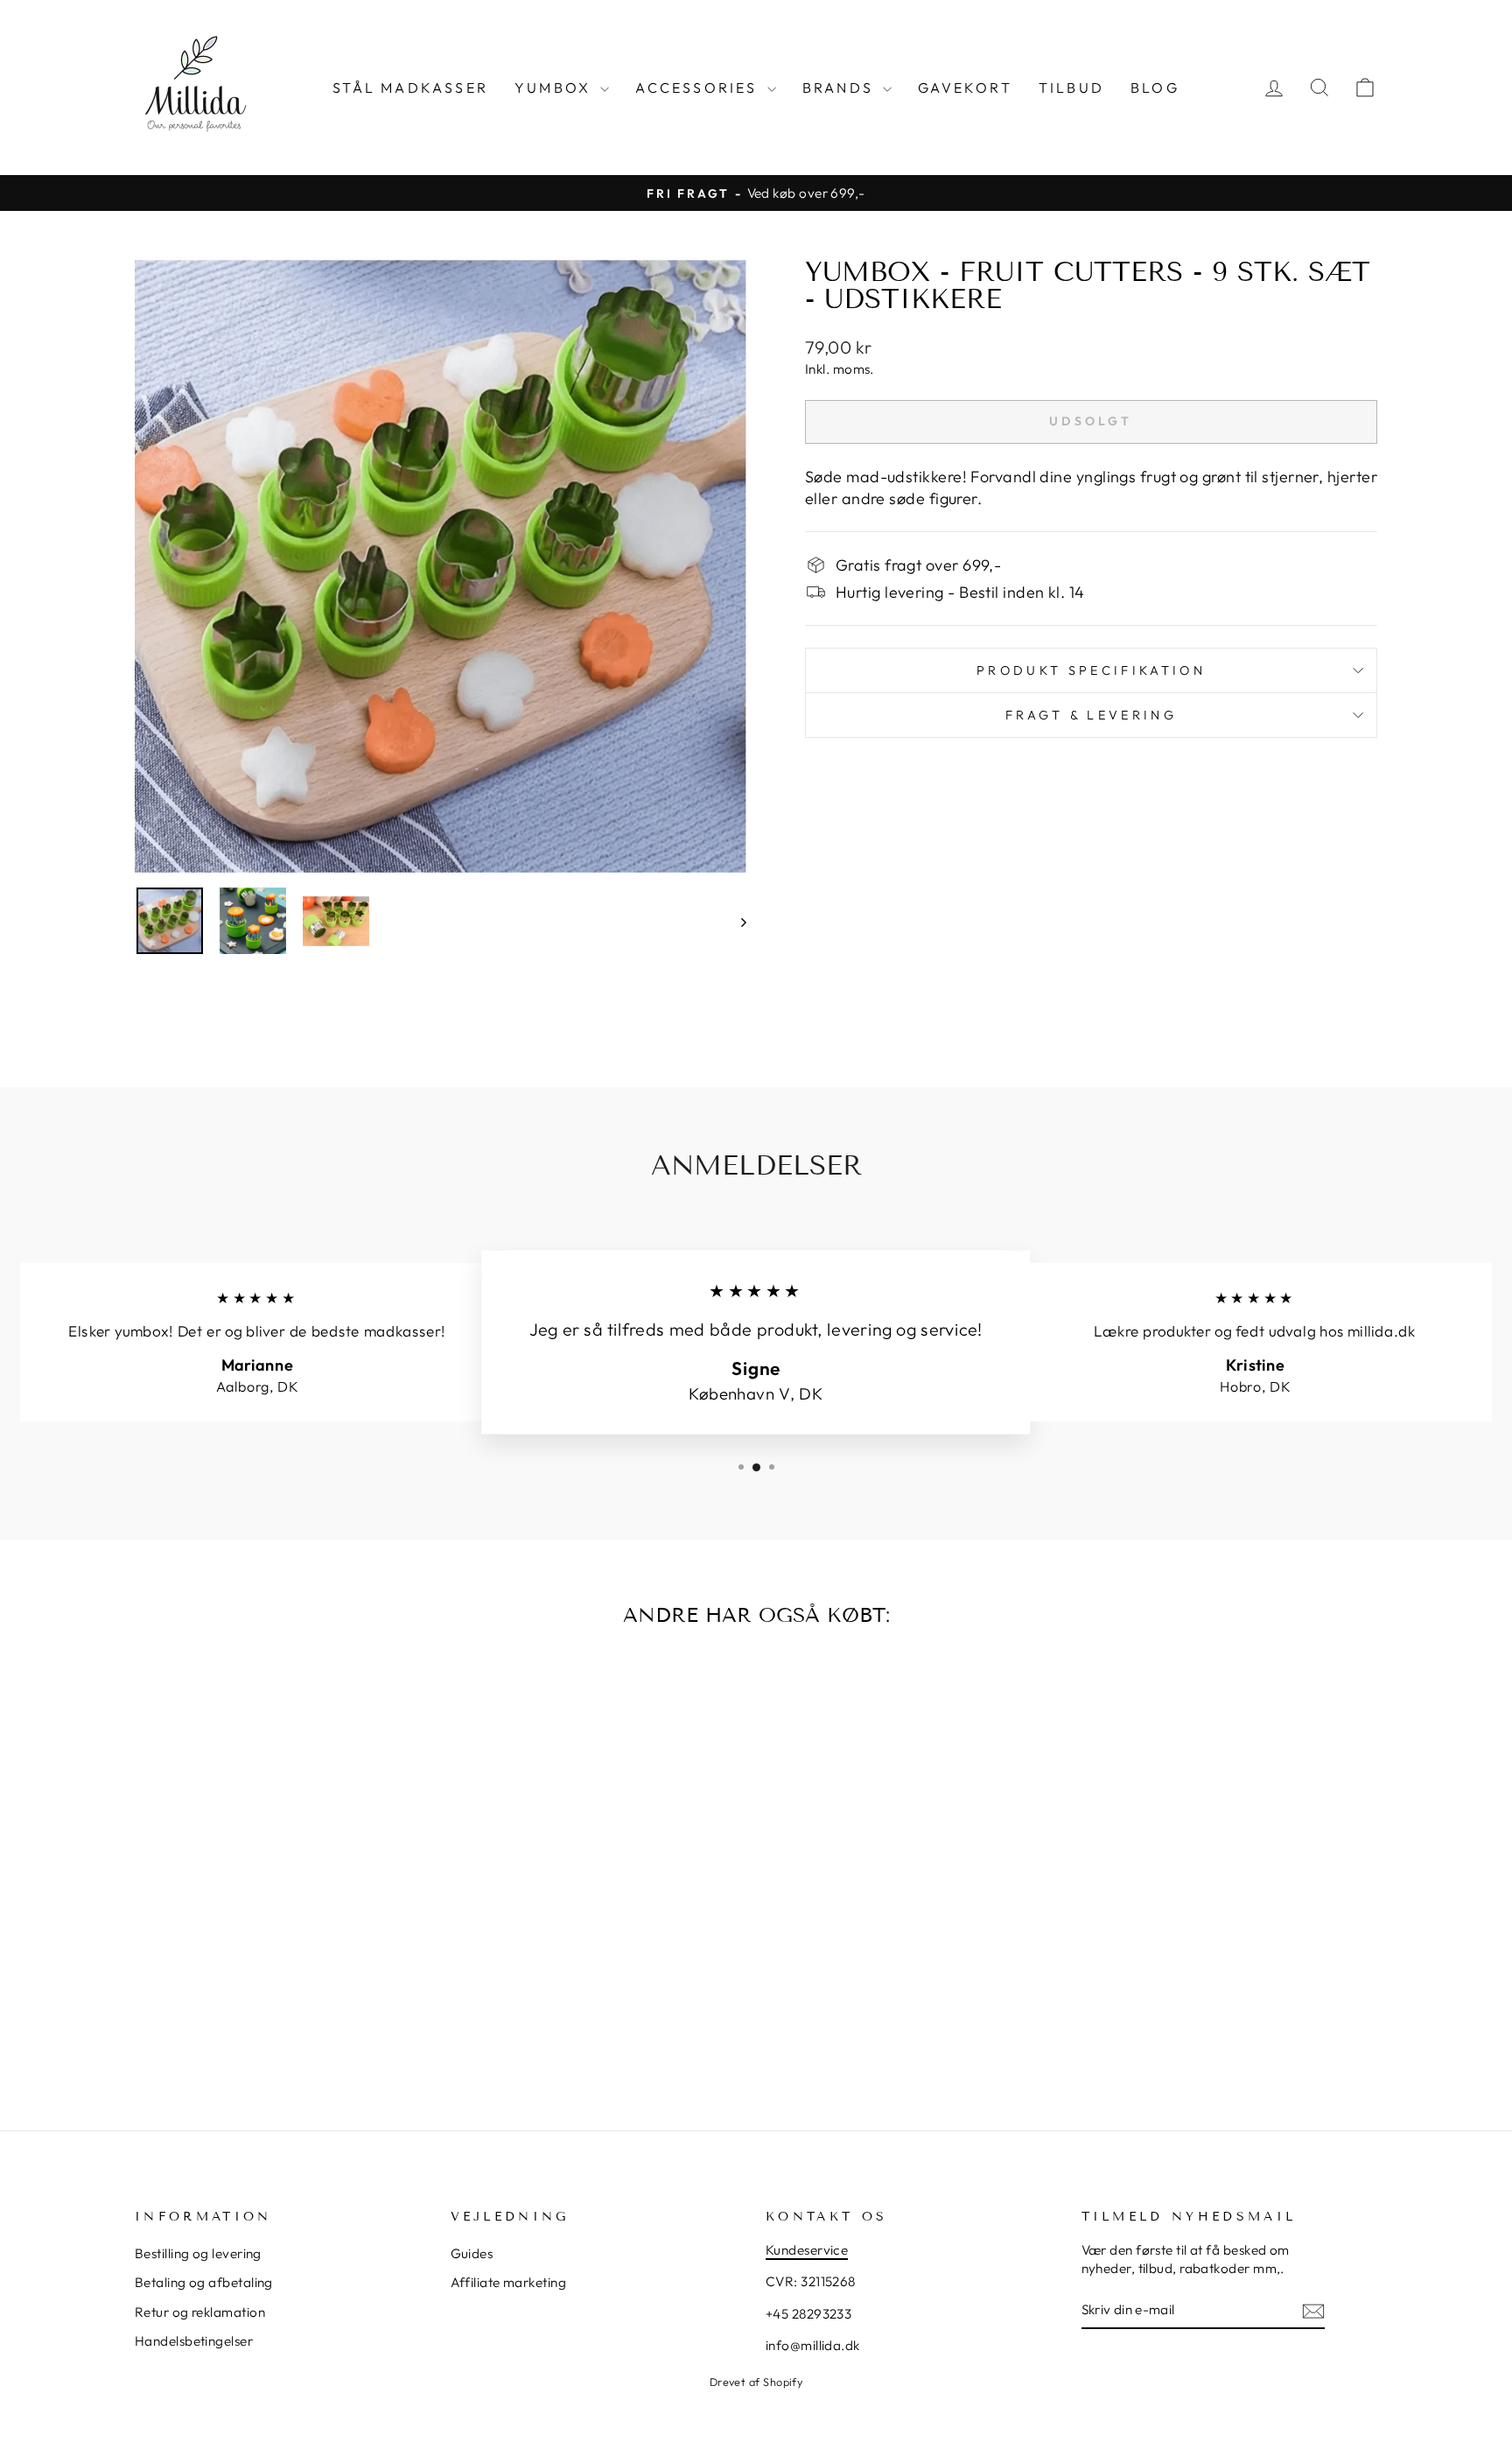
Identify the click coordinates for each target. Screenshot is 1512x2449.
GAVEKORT (965, 88)
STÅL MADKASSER (410, 88)
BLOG (1155, 88)
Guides (472, 2253)
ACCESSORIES (699, 88)
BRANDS (840, 88)
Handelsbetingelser (194, 2341)
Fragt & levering (1091, 715)
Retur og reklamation (200, 2312)
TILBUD (1071, 88)
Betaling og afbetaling (204, 2282)
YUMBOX (555, 88)
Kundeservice (807, 2250)
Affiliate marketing (509, 2282)
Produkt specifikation (1091, 670)
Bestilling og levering (198, 2253)
